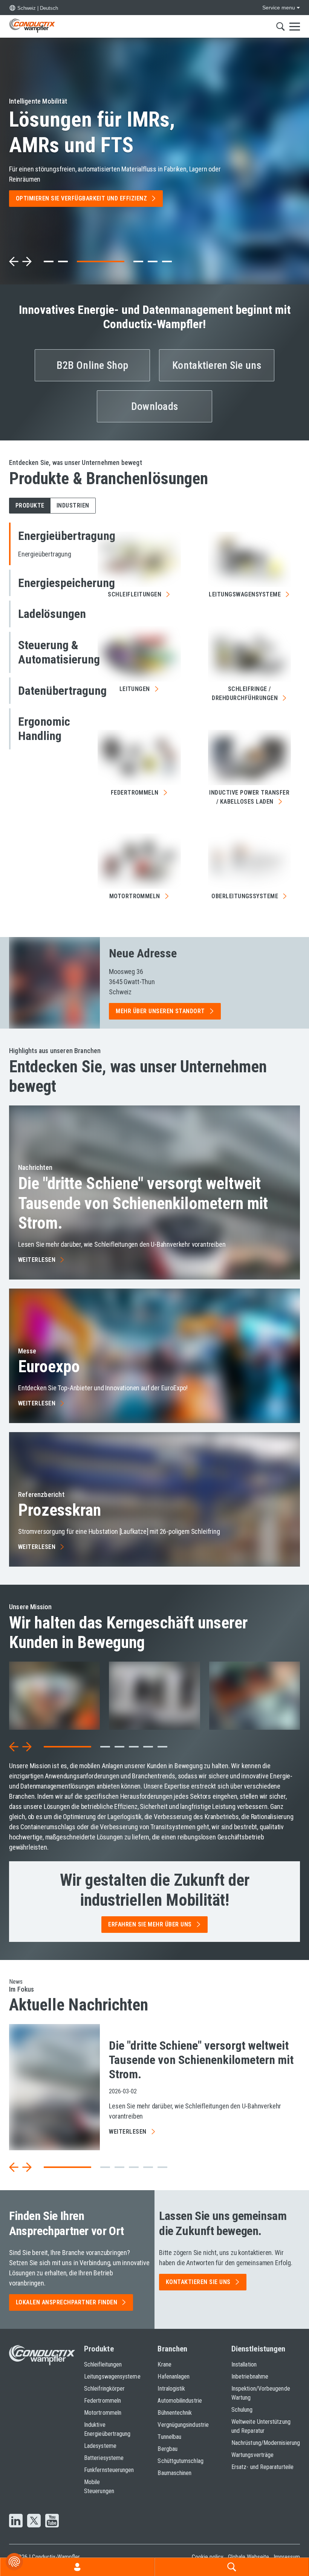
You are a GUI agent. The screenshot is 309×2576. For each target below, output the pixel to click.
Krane (164, 2364)
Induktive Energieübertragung (106, 2429)
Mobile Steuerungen (99, 2487)
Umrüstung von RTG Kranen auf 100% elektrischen (95, 127)
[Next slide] (27, 261)
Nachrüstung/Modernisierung (266, 2443)
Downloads (155, 406)
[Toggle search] (281, 26)
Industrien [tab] (73, 505)
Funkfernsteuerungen (106, 2470)
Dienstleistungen (258, 2349)
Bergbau (168, 2449)
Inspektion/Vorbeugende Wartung (261, 2393)
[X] (34, 2521)
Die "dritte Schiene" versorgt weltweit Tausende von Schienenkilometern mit (143, 1203)
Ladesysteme (100, 2446)
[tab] (49, 261)
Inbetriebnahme (250, 2376)
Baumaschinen (174, 2473)
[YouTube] (52, 2521)
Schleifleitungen (103, 2364)
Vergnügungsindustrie (183, 2425)
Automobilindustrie (180, 2401)
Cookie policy (208, 2557)
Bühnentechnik (175, 2413)
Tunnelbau (169, 2437)
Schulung (242, 2410)
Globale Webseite (249, 2557)
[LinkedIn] (16, 2521)
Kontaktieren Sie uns (217, 365)
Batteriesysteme (104, 2458)
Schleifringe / (245, 693)
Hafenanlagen (174, 2376)
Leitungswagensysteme (106, 2376)
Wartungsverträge (252, 2455)
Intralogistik (171, 2389)
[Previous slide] (14, 261)
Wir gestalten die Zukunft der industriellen (155, 1890)
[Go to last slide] (14, 1747)
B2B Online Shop (92, 365)
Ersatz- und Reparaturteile (262, 2467)
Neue (143, 953)
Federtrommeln (102, 2401)
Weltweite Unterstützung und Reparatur (261, 2426)
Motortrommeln (103, 2413)
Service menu (279, 8)
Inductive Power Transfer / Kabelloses (249, 797)
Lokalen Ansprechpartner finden (67, 2302)
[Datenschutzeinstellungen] (14, 2562)
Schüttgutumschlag (180, 2461)
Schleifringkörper (104, 2389)
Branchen (172, 2349)
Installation (244, 2364)
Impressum (287, 2557)
